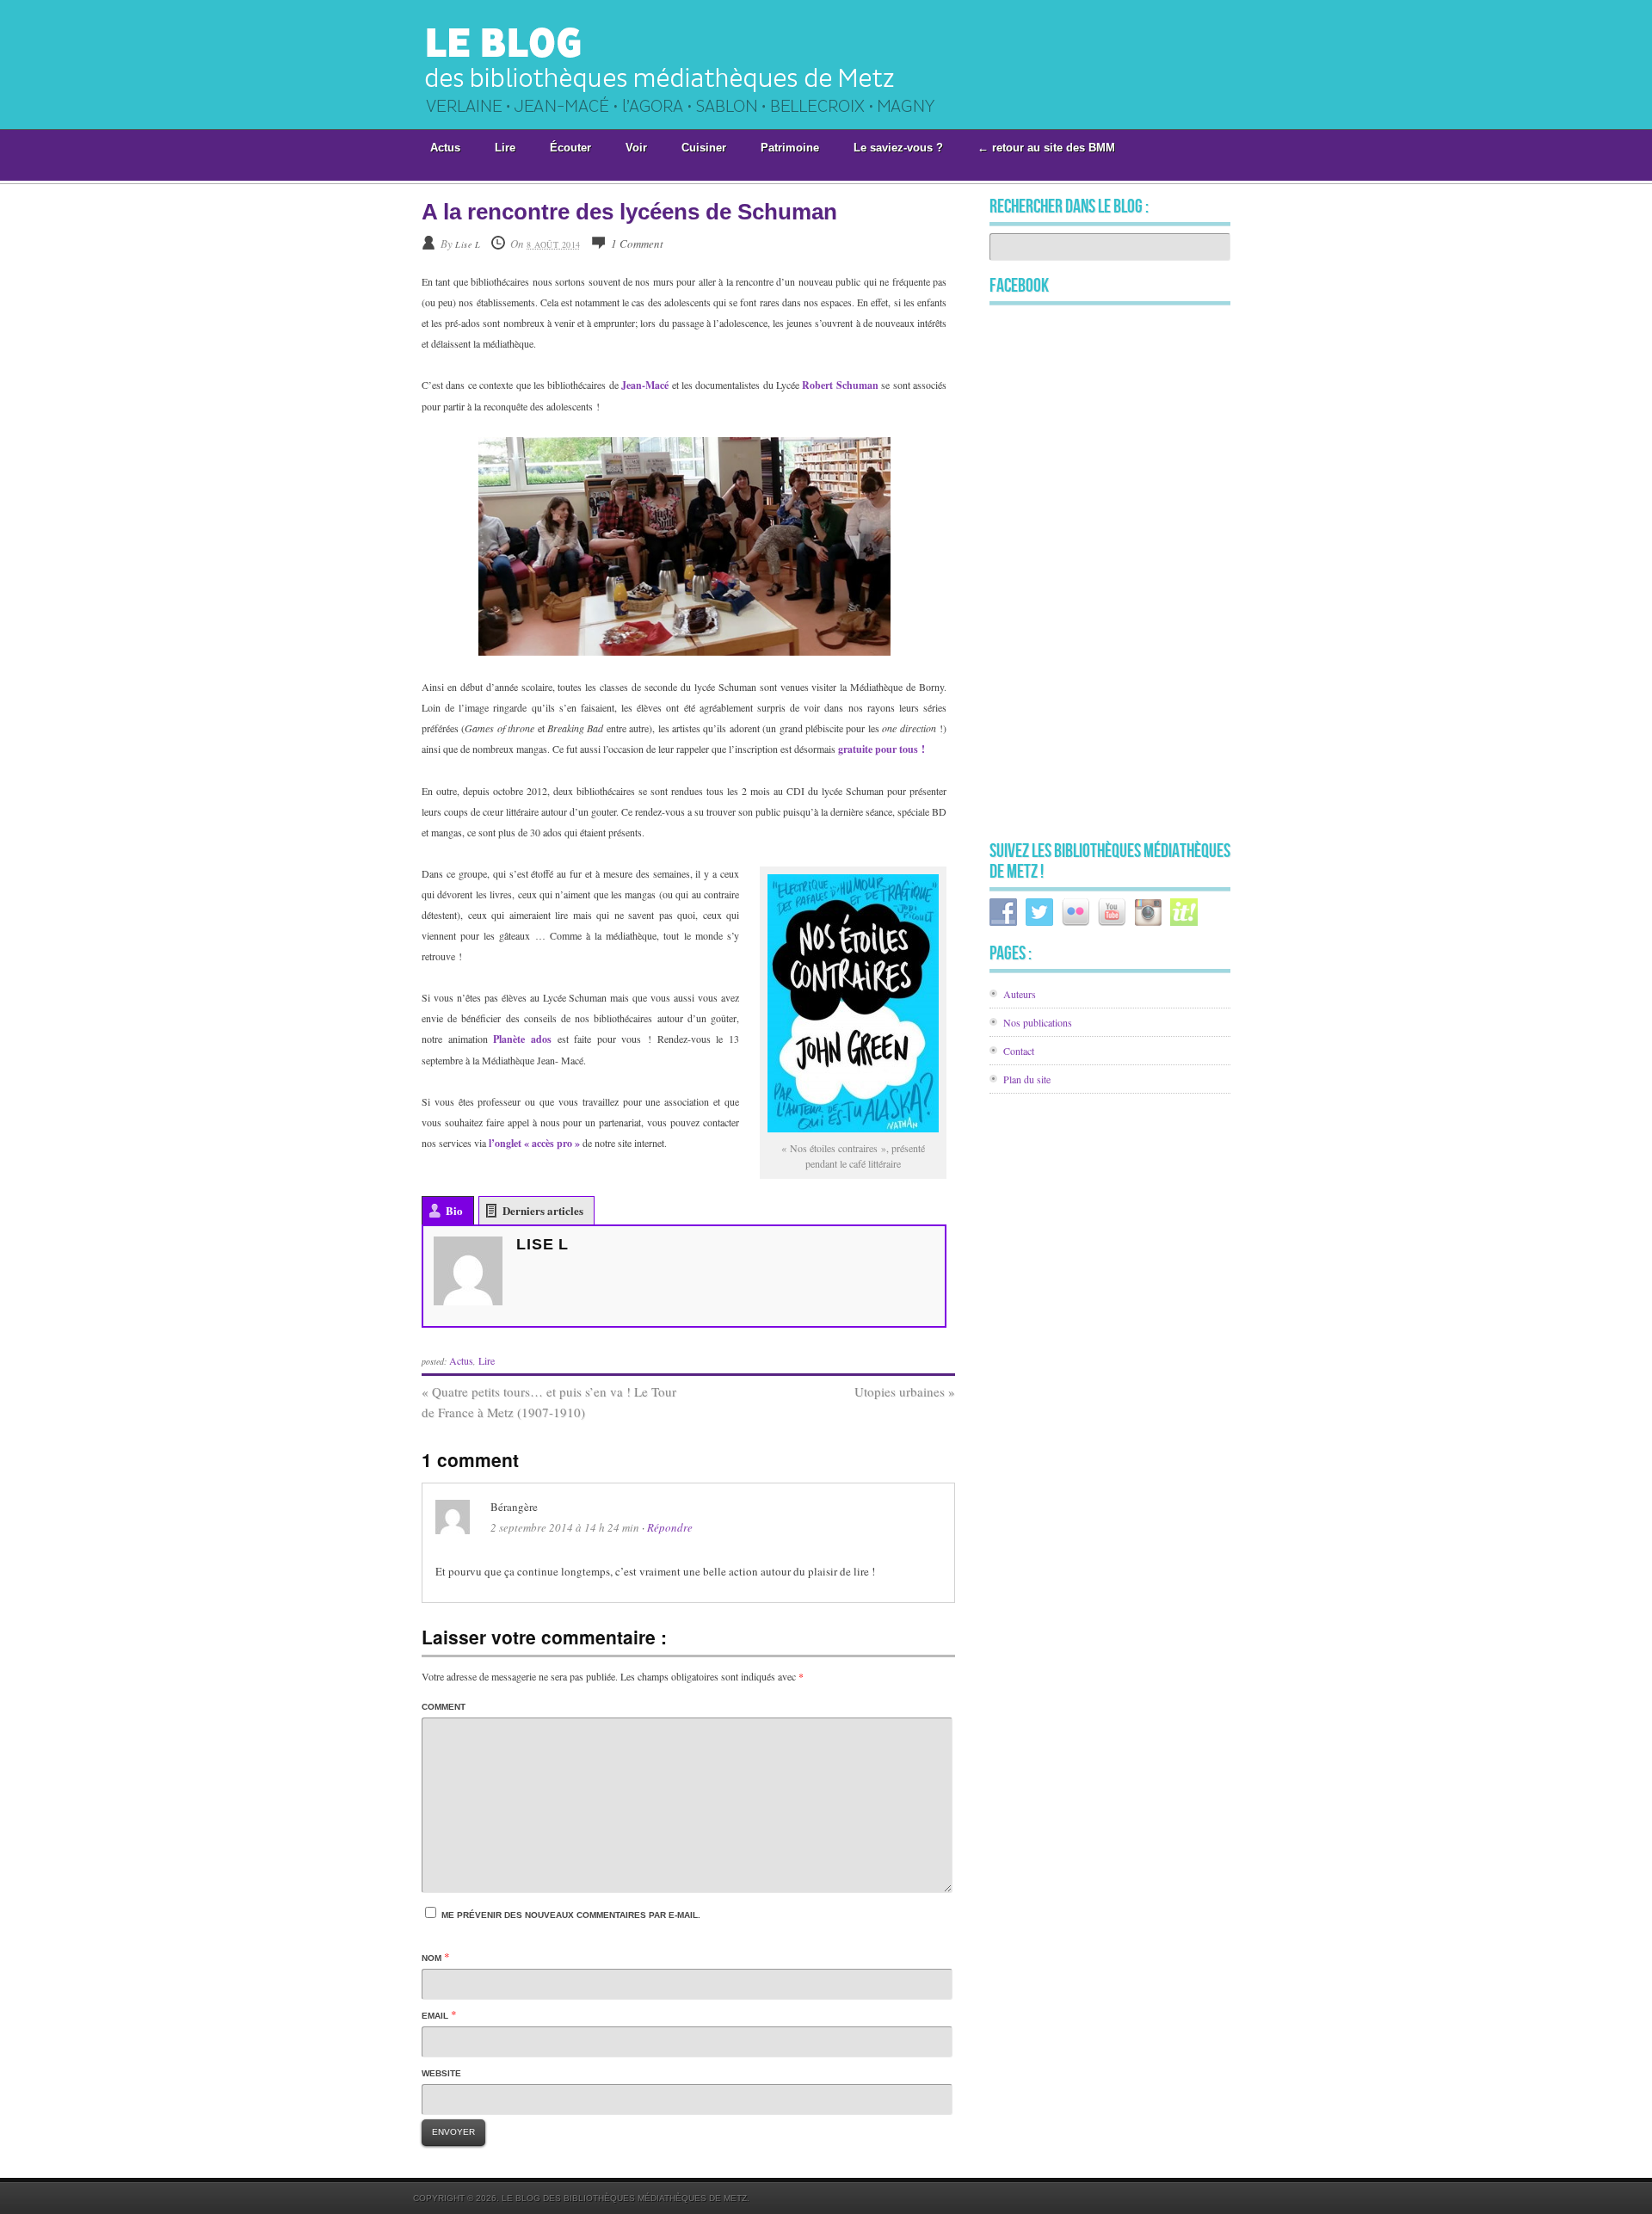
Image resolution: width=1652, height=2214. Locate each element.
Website (441, 2073)
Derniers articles (543, 1210)
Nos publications (1038, 1022)
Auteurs (1020, 994)
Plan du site (1027, 1079)
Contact (1019, 1051)
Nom (431, 1958)
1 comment (637, 244)
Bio (454, 1210)
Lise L (468, 244)
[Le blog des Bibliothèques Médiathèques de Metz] (700, 123)
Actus (461, 1360)
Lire (487, 1360)
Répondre (670, 1527)
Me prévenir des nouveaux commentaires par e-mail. (571, 1915)
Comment (444, 1707)
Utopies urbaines (905, 1391)
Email (435, 2016)
